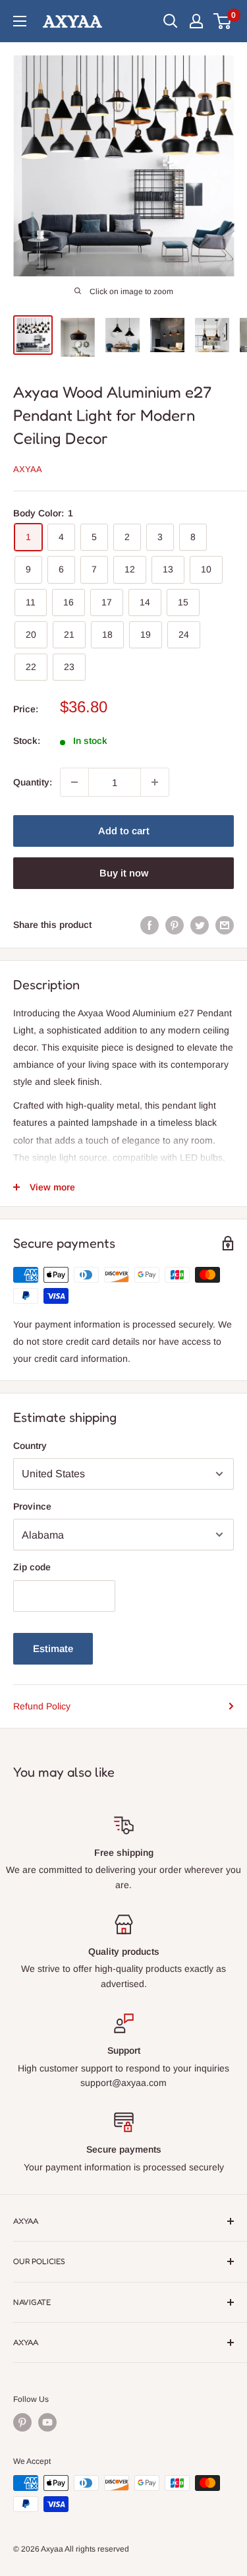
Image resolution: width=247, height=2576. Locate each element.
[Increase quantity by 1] (155, 782)
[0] (223, 21)
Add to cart (124, 831)
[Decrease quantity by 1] (74, 782)
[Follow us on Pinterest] (22, 2422)
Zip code (32, 1567)
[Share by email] (225, 925)
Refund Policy (42, 1706)
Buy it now (124, 873)
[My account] (196, 21)
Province (32, 1506)
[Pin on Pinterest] (175, 925)
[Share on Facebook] (150, 925)
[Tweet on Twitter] (200, 925)
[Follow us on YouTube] (47, 2422)
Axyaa (28, 469)
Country (30, 1446)
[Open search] (171, 21)
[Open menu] (20, 21)
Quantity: (33, 782)
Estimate (53, 1648)
